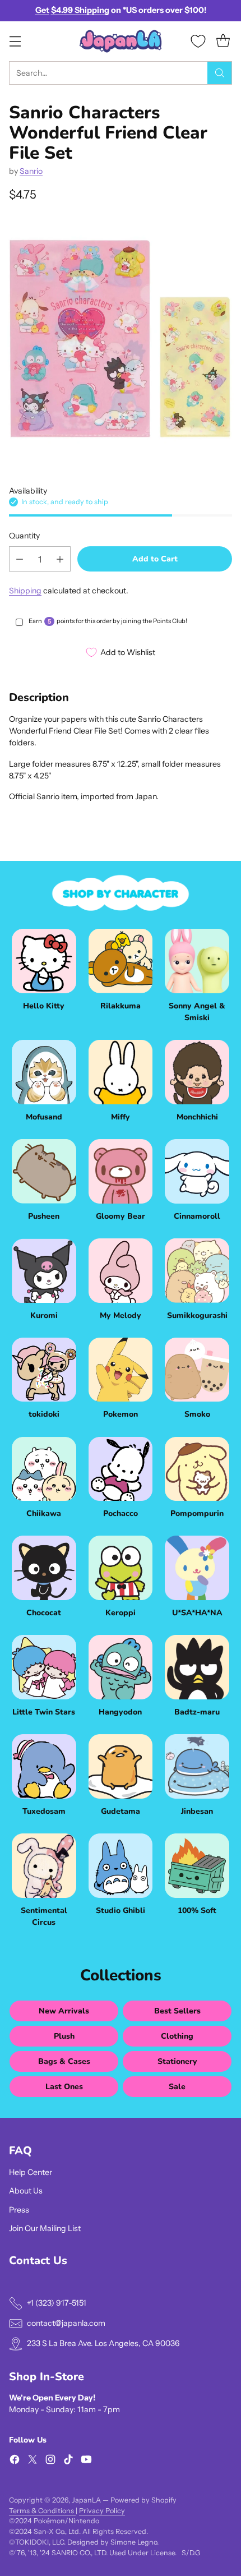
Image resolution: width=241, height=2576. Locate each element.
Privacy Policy (102, 2511)
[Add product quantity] (60, 559)
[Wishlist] (198, 41)
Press (19, 2210)
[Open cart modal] (223, 41)
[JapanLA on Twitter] (33, 2461)
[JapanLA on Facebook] (15, 2461)
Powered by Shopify (143, 2500)
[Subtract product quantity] (20, 559)
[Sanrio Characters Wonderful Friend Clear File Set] (121, 338)
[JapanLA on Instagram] (50, 2461)
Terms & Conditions (42, 2511)
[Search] (220, 73)
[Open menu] (15, 41)
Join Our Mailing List (45, 2228)
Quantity (24, 536)
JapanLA (86, 2500)
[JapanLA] (121, 41)
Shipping (25, 591)
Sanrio (31, 171)
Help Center (31, 2172)
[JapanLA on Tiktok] (68, 2461)
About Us (26, 2191)
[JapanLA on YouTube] (86, 2461)
